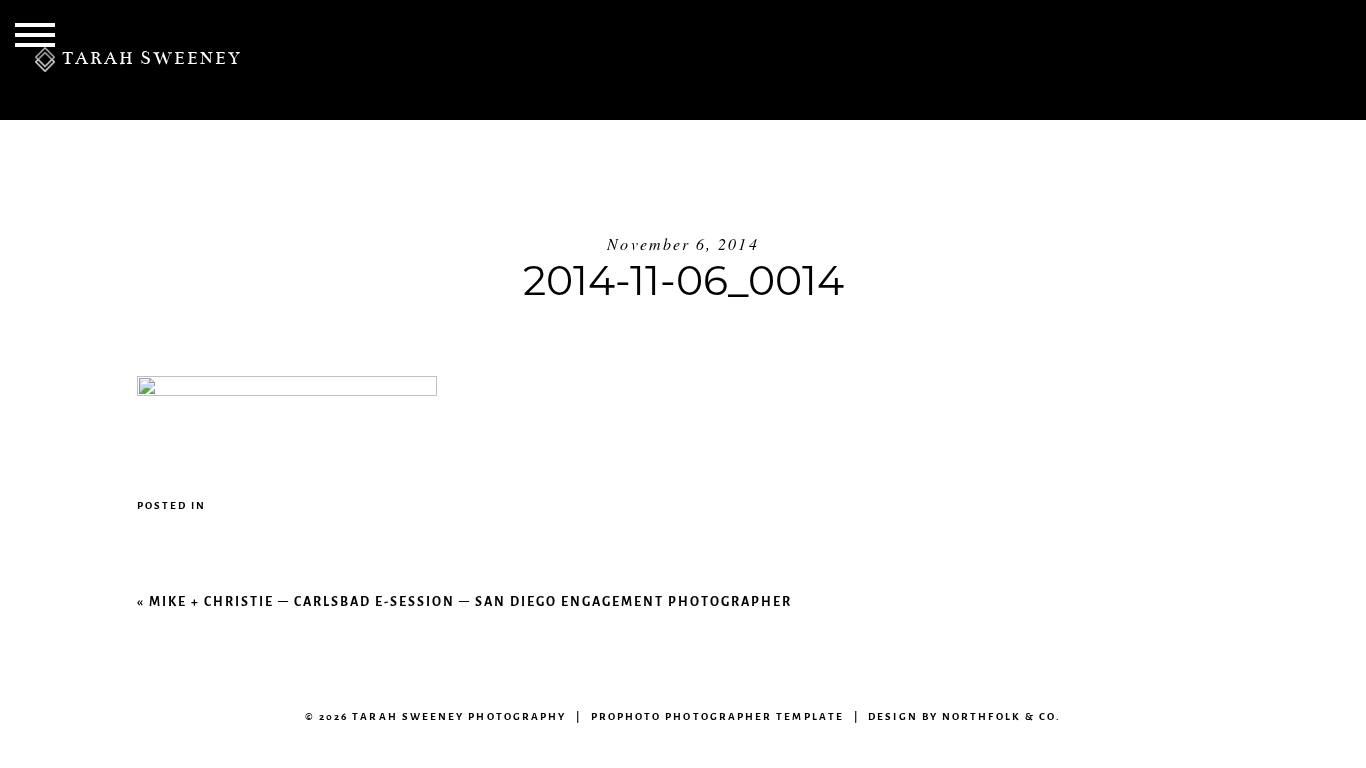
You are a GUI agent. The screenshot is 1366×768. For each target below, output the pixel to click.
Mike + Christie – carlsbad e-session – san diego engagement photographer (470, 601)
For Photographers (1214, 59)
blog (807, 59)
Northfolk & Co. (1001, 716)
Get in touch (963, 59)
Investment (670, 59)
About (525, 59)
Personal (394, 59)
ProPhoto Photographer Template (717, 716)
